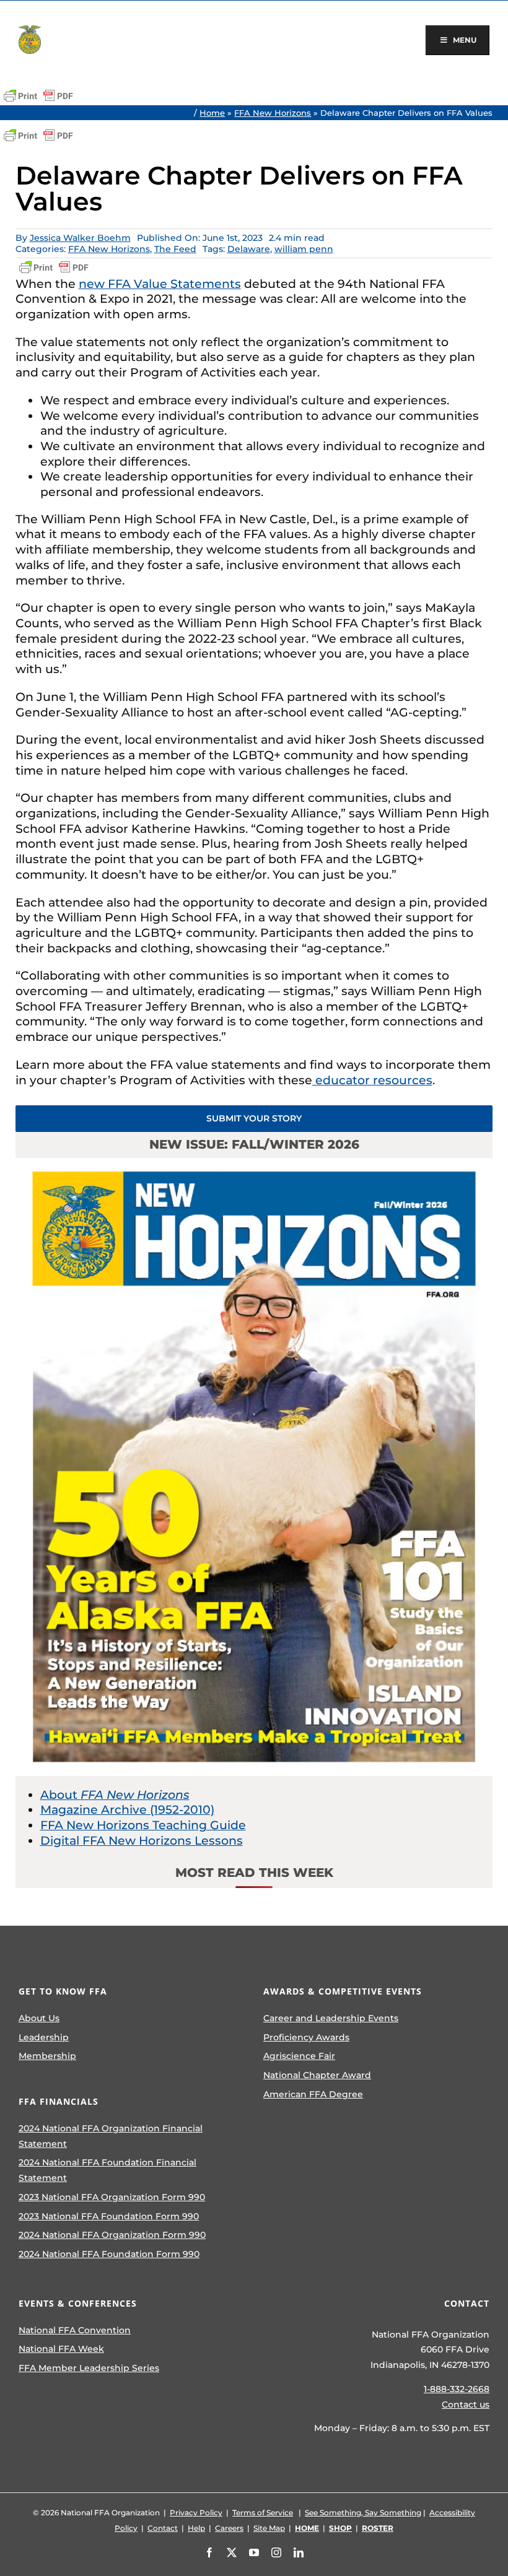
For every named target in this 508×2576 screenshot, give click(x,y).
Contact (163, 2528)
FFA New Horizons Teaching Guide (143, 1825)
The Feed (175, 249)
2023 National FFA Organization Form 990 (112, 2197)
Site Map (269, 2528)
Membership (47, 2056)
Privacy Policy (196, 2513)
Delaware (249, 249)
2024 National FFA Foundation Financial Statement (107, 2170)
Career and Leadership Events (331, 2018)
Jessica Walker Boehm (80, 238)
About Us (39, 2018)
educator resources (372, 1080)
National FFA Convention (75, 2330)
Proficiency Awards (306, 2037)
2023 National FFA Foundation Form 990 (109, 2216)
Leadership (44, 2037)
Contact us (466, 2404)
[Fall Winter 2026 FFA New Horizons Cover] (254, 1164)
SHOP (340, 2528)
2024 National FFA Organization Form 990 (112, 2235)
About (115, 1795)
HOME (307, 2528)
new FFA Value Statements (160, 284)
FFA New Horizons (273, 113)
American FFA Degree (313, 2094)
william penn (304, 249)
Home (212, 113)
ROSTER (378, 2528)
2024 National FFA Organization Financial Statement (111, 2136)
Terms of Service (263, 2513)
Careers (229, 2528)
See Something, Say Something (363, 2513)
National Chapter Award (317, 2075)
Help (196, 2528)
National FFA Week (61, 2349)
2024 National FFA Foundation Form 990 (109, 2254)
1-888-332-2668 (457, 2389)
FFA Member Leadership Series (89, 2368)
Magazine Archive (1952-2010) (127, 1810)
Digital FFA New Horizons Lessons (142, 1841)
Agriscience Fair (299, 2056)
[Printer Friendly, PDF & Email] (38, 96)
